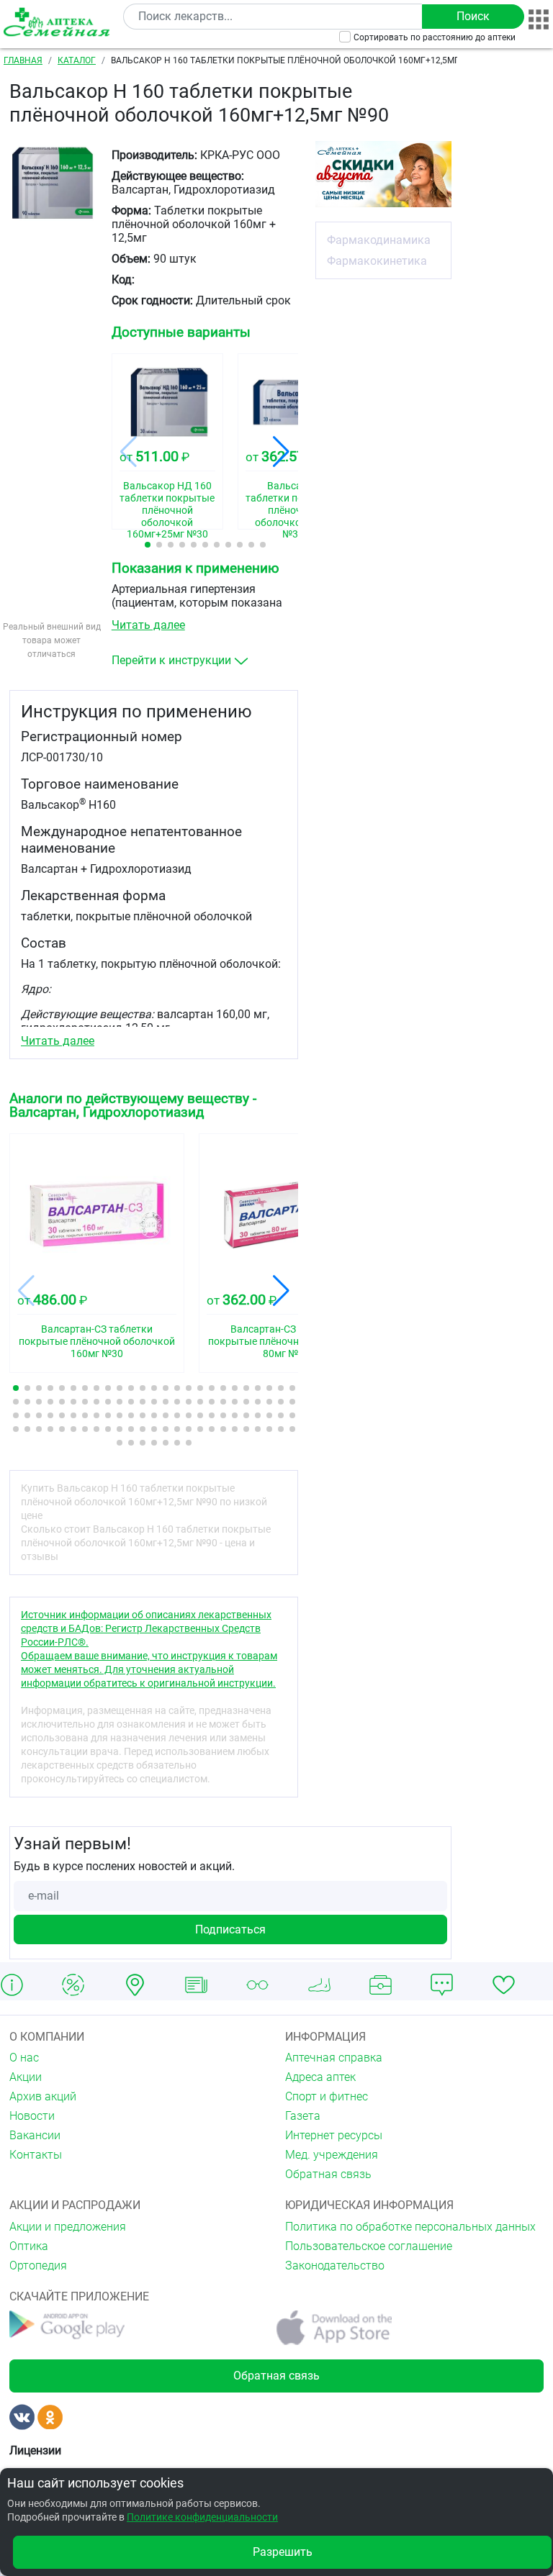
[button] (148, 545)
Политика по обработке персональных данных (410, 2227)
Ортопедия (38, 2266)
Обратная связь (328, 2174)
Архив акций (43, 2096)
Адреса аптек (320, 2077)
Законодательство (335, 2266)
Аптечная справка (334, 2058)
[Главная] (59, 22)
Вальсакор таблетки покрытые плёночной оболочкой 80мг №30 (293, 500)
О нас (24, 2058)
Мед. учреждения (332, 2155)
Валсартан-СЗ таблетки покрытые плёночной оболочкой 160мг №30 (97, 1341)
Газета (303, 2116)
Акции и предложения (68, 2227)
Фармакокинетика (377, 261)
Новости (32, 2116)
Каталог (77, 60)
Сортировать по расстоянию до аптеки (435, 37)
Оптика (29, 2246)
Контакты (36, 2155)
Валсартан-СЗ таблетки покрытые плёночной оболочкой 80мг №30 (286, 1341)
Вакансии (35, 2135)
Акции (26, 2077)
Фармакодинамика (379, 240)
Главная (23, 60)
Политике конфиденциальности (202, 2517)
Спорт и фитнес (327, 2096)
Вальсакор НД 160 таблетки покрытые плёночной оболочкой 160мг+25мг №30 (167, 500)
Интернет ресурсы (334, 2135)
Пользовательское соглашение (369, 2246)
